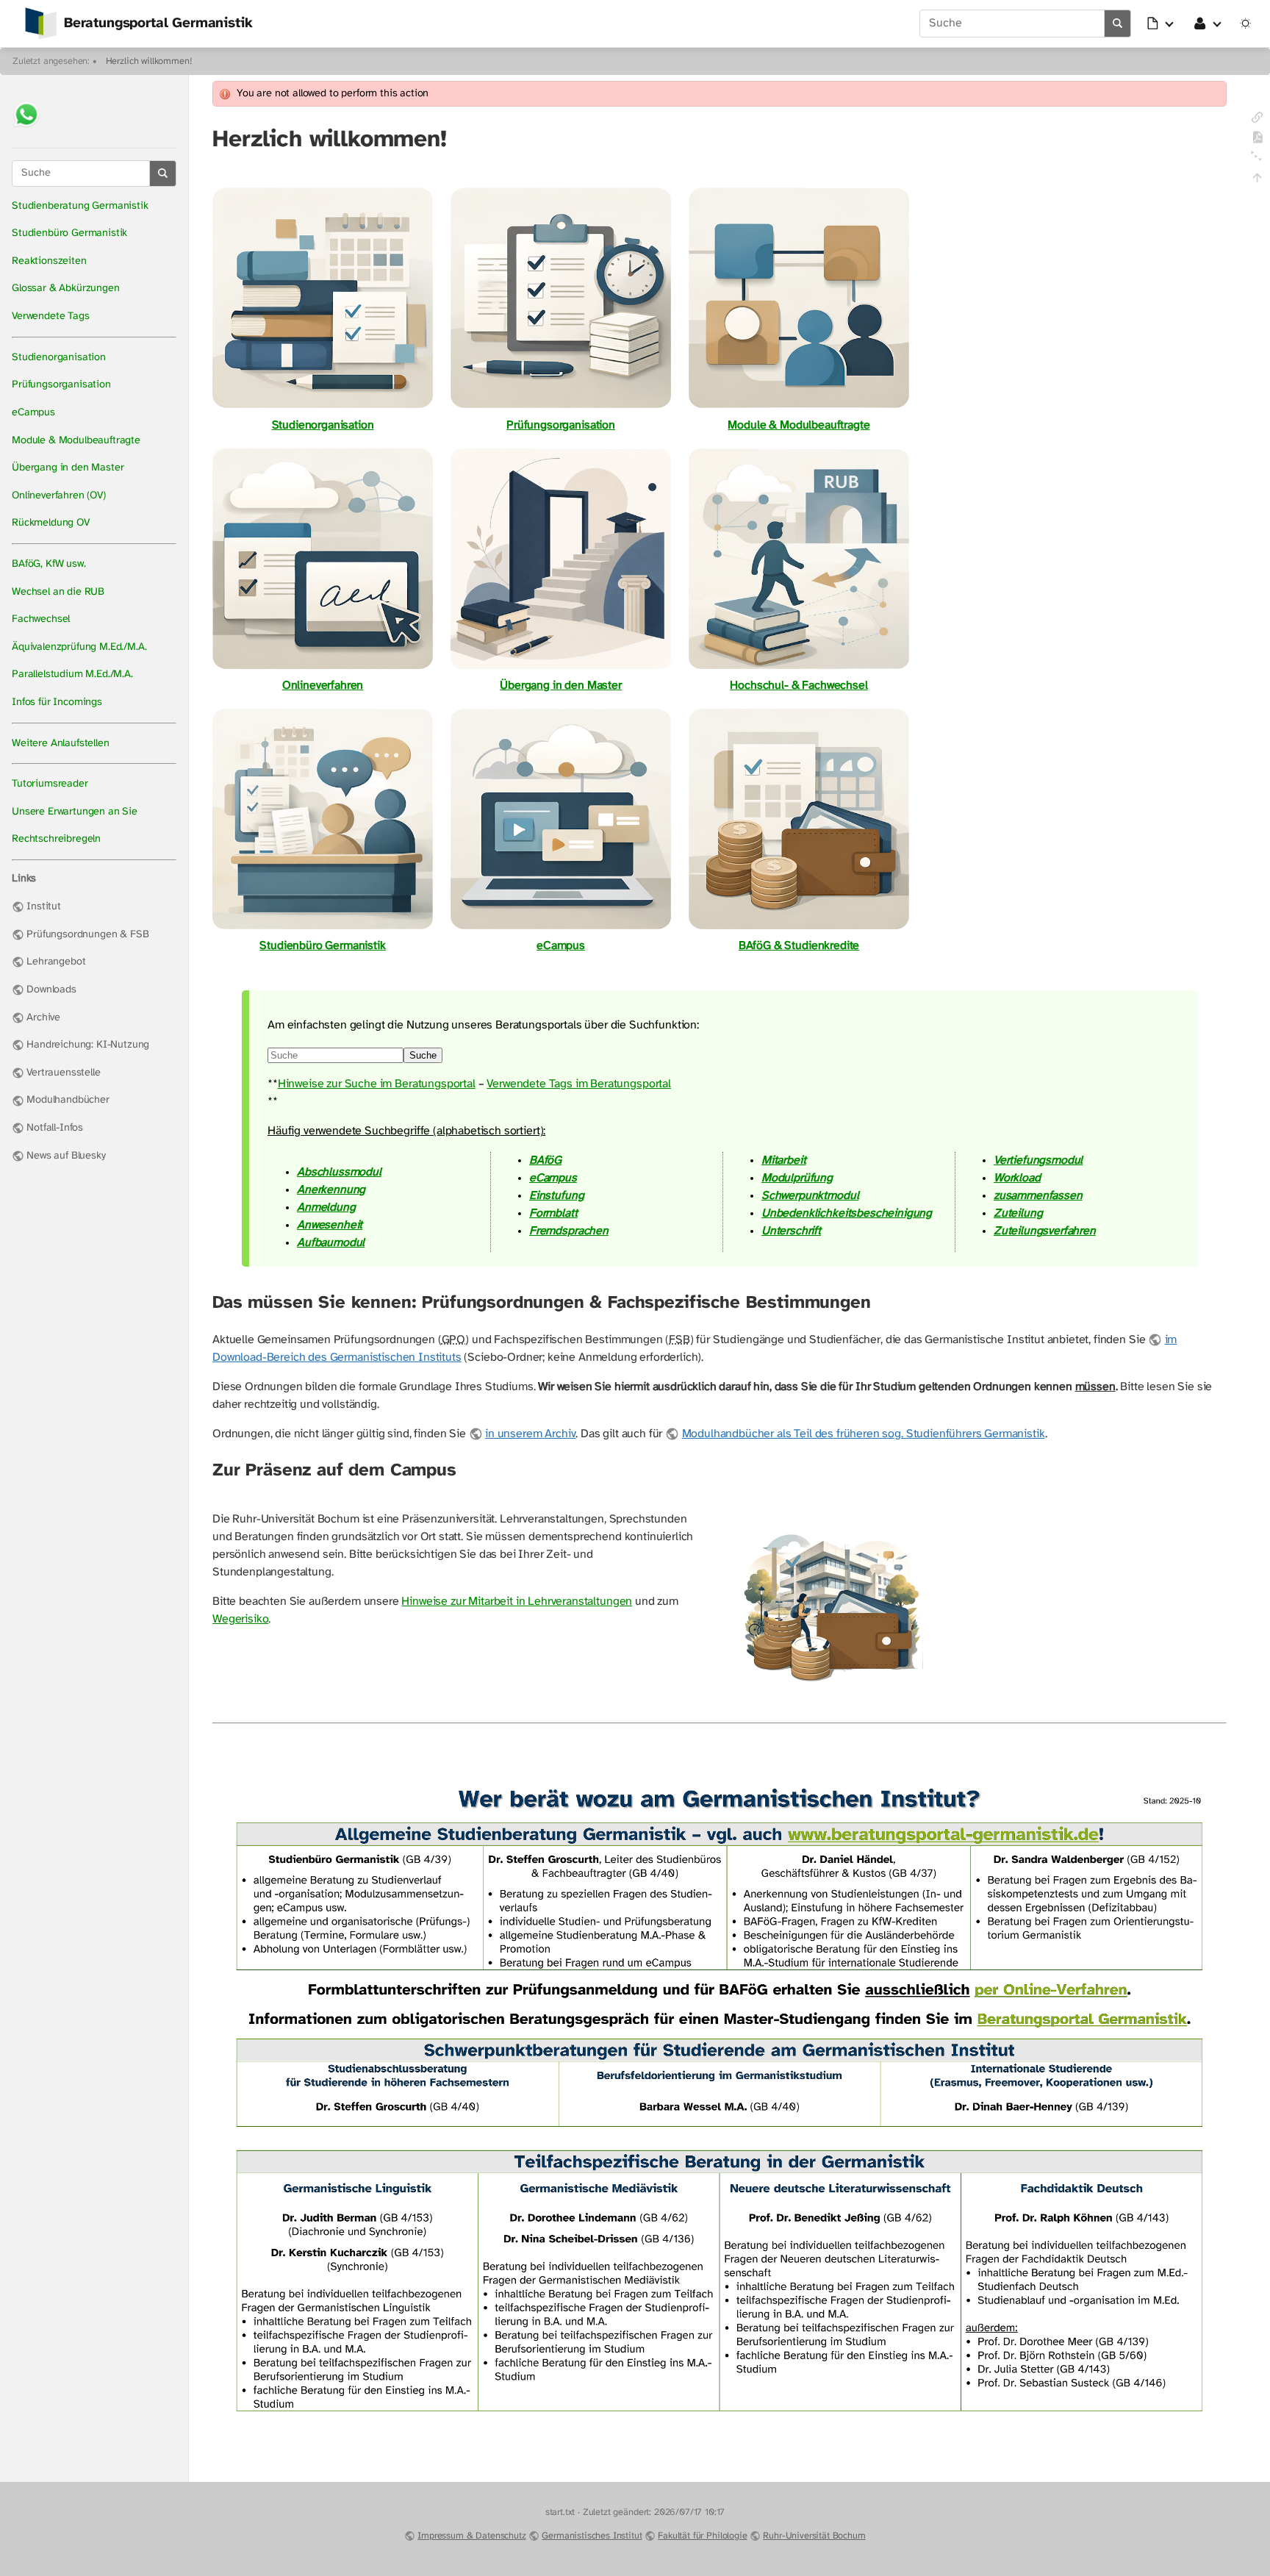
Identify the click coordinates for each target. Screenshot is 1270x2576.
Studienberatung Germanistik (80, 206)
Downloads (51, 990)
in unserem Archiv (530, 1434)
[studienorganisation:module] (799, 408)
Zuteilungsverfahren (1045, 1231)
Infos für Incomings (57, 702)
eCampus (33, 413)
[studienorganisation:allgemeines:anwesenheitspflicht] (831, 1696)
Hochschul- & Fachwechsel (799, 686)
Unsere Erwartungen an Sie (75, 812)
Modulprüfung (797, 1178)
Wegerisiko (240, 1619)
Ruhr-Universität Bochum (814, 2536)
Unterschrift (791, 1231)
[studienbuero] (323, 928)
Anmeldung (326, 1207)
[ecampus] (561, 928)
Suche (423, 1055)
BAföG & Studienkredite (799, 946)
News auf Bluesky (66, 1156)
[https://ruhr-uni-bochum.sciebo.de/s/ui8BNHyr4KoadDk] (720, 2455)
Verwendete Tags (51, 316)
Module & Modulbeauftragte (76, 441)
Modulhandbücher (68, 1100)
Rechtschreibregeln (56, 839)
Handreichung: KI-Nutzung (88, 1045)
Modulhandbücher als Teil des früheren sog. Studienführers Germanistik (863, 1434)
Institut (44, 907)
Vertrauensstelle (63, 1073)
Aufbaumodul (331, 1243)
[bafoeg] (799, 928)
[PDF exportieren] (1257, 140)
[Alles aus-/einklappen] (1257, 161)
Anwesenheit (330, 1225)
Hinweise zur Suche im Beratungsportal (377, 1084)
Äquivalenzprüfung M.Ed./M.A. (79, 647)
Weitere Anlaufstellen (61, 744)
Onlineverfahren (323, 686)
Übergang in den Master (68, 468)
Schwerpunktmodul (810, 1196)
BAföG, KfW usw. (49, 564)
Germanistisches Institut (592, 2536)
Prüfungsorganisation (61, 385)
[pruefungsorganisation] (561, 408)
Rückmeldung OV (51, 523)
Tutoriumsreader (50, 784)
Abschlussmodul (339, 1172)
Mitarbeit (784, 1160)
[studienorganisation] (323, 408)
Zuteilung (1018, 1213)
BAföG (545, 1160)
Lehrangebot (56, 962)
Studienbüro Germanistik (69, 233)
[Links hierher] (1257, 120)
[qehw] (799, 668)
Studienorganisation (59, 358)
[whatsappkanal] (26, 129)
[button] (1161, 24)
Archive (43, 1018)
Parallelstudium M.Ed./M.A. (72, 675)
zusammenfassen (1038, 1196)
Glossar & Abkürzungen (66, 289)
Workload (1017, 1178)
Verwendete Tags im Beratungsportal (579, 1084)
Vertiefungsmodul (1038, 1160)
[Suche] (1118, 24)
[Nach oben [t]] (1257, 180)
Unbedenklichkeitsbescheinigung (847, 1213)
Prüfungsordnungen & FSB (87, 935)
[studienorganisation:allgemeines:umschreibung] (561, 668)
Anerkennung (331, 1190)
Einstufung (556, 1196)
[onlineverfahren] (323, 668)
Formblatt (553, 1213)
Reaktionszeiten (49, 261)
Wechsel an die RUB (58, 592)
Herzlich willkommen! (149, 61)
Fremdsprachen (569, 1231)
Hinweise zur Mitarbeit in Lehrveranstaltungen (517, 1602)
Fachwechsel (41, 619)
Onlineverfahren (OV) (59, 496)
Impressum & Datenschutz (471, 2536)
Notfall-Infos (55, 1128)
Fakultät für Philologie (702, 2536)
